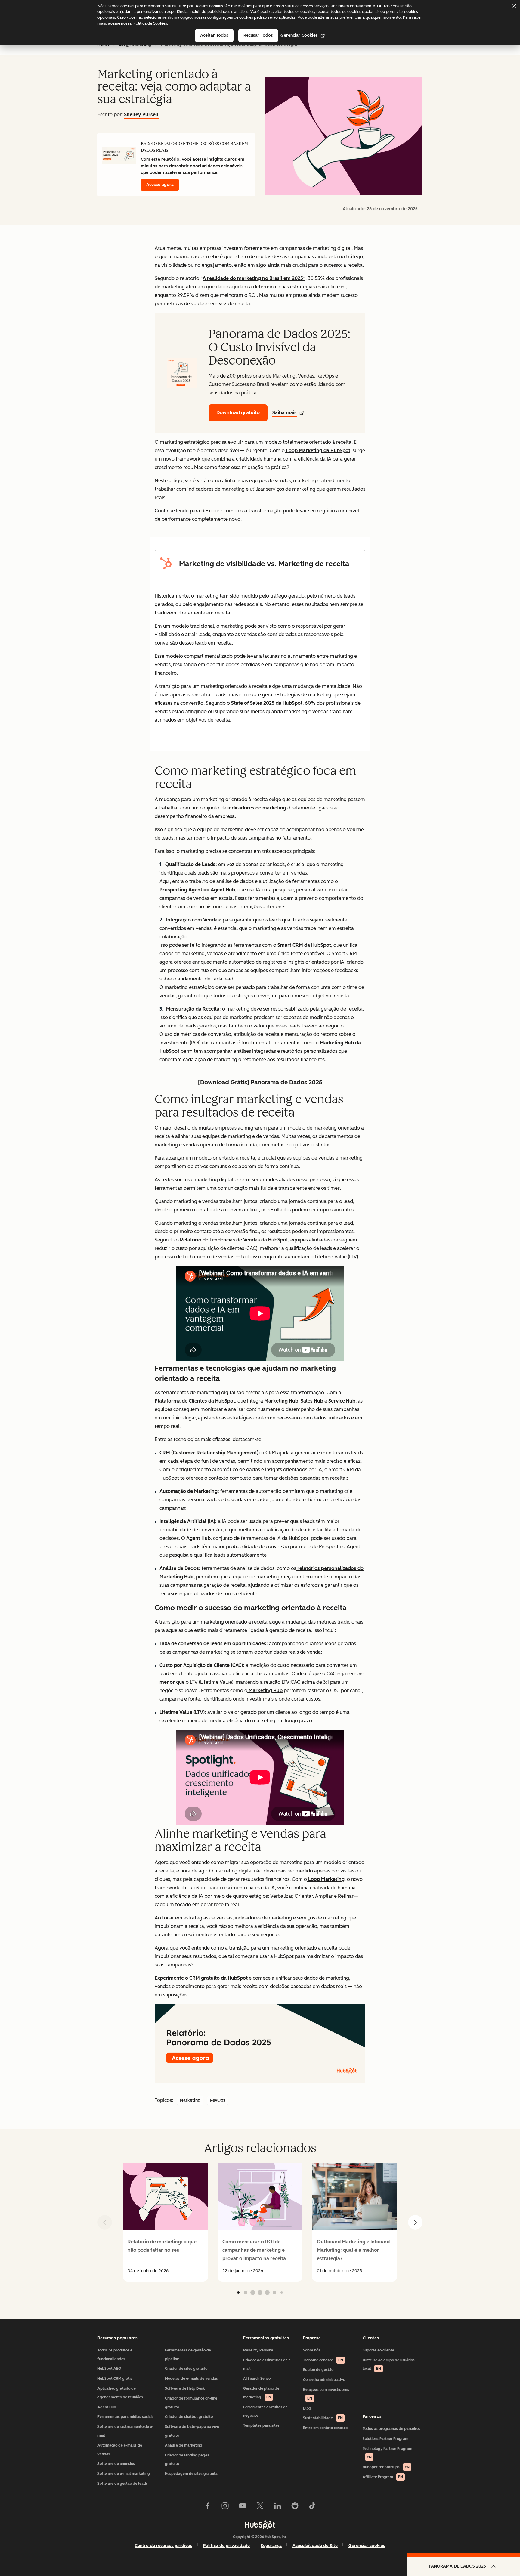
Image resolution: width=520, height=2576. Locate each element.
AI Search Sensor (258, 2379)
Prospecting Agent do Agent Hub (197, 890)
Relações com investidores (326, 2394)
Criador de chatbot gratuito (189, 2417)
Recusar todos (258, 35)
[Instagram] (225, 2507)
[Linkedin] (277, 2507)
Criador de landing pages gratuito (187, 2460)
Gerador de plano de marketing (261, 2393)
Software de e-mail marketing (124, 2474)
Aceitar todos (214, 35)
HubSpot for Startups (386, 2467)
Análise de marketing (184, 2445)
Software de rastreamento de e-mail (125, 2431)
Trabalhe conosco (323, 2360)
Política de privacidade (226, 2546)
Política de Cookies (150, 23)
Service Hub (341, 1401)
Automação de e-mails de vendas (120, 2450)
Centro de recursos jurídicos (164, 2546)
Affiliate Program (383, 2477)
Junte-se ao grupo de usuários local (389, 2365)
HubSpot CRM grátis (115, 2379)
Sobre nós (312, 2350)
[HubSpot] (260, 2525)
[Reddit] (295, 2507)
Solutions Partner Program (385, 2439)
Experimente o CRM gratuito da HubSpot (201, 1978)
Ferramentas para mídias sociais (125, 2417)
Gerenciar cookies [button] (367, 2546)
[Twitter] (260, 2507)
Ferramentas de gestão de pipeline (188, 2355)
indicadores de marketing (257, 808)
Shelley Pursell (141, 115)
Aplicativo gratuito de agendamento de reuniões (120, 2393)
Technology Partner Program (387, 2453)
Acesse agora (160, 185)
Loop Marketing (326, 1879)
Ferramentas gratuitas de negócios (265, 2411)
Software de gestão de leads (123, 2484)
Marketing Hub (281, 1401)
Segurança (271, 2546)
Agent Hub (198, 1538)
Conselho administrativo (324, 2380)
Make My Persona (258, 2350)
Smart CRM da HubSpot (304, 945)
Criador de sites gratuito (186, 2369)
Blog (307, 2408)
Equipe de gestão (318, 2370)
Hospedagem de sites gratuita (191, 2474)
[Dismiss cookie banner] (514, 6)
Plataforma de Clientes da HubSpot (195, 1401)
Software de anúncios (116, 2464)
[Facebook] (208, 2507)
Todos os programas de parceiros (392, 2429)
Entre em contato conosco (325, 2428)
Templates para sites (261, 2425)
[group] (165, 2222)
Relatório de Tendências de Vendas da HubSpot (233, 1240)
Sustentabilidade (323, 2418)
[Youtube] (243, 2507)
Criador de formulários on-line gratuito (191, 2403)
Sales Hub (311, 1401)
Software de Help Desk (185, 2388)
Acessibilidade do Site (315, 2546)
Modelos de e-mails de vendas (191, 2379)
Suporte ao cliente (378, 2350)
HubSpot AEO (109, 2369)
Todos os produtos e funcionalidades (115, 2355)
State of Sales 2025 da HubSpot (267, 703)
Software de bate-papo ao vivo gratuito (192, 2431)
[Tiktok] (312, 2507)
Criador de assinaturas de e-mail (268, 2365)
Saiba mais (285, 413)
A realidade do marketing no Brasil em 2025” (254, 278)
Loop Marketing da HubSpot (317, 451)
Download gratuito (238, 413)
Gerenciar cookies (299, 35)
